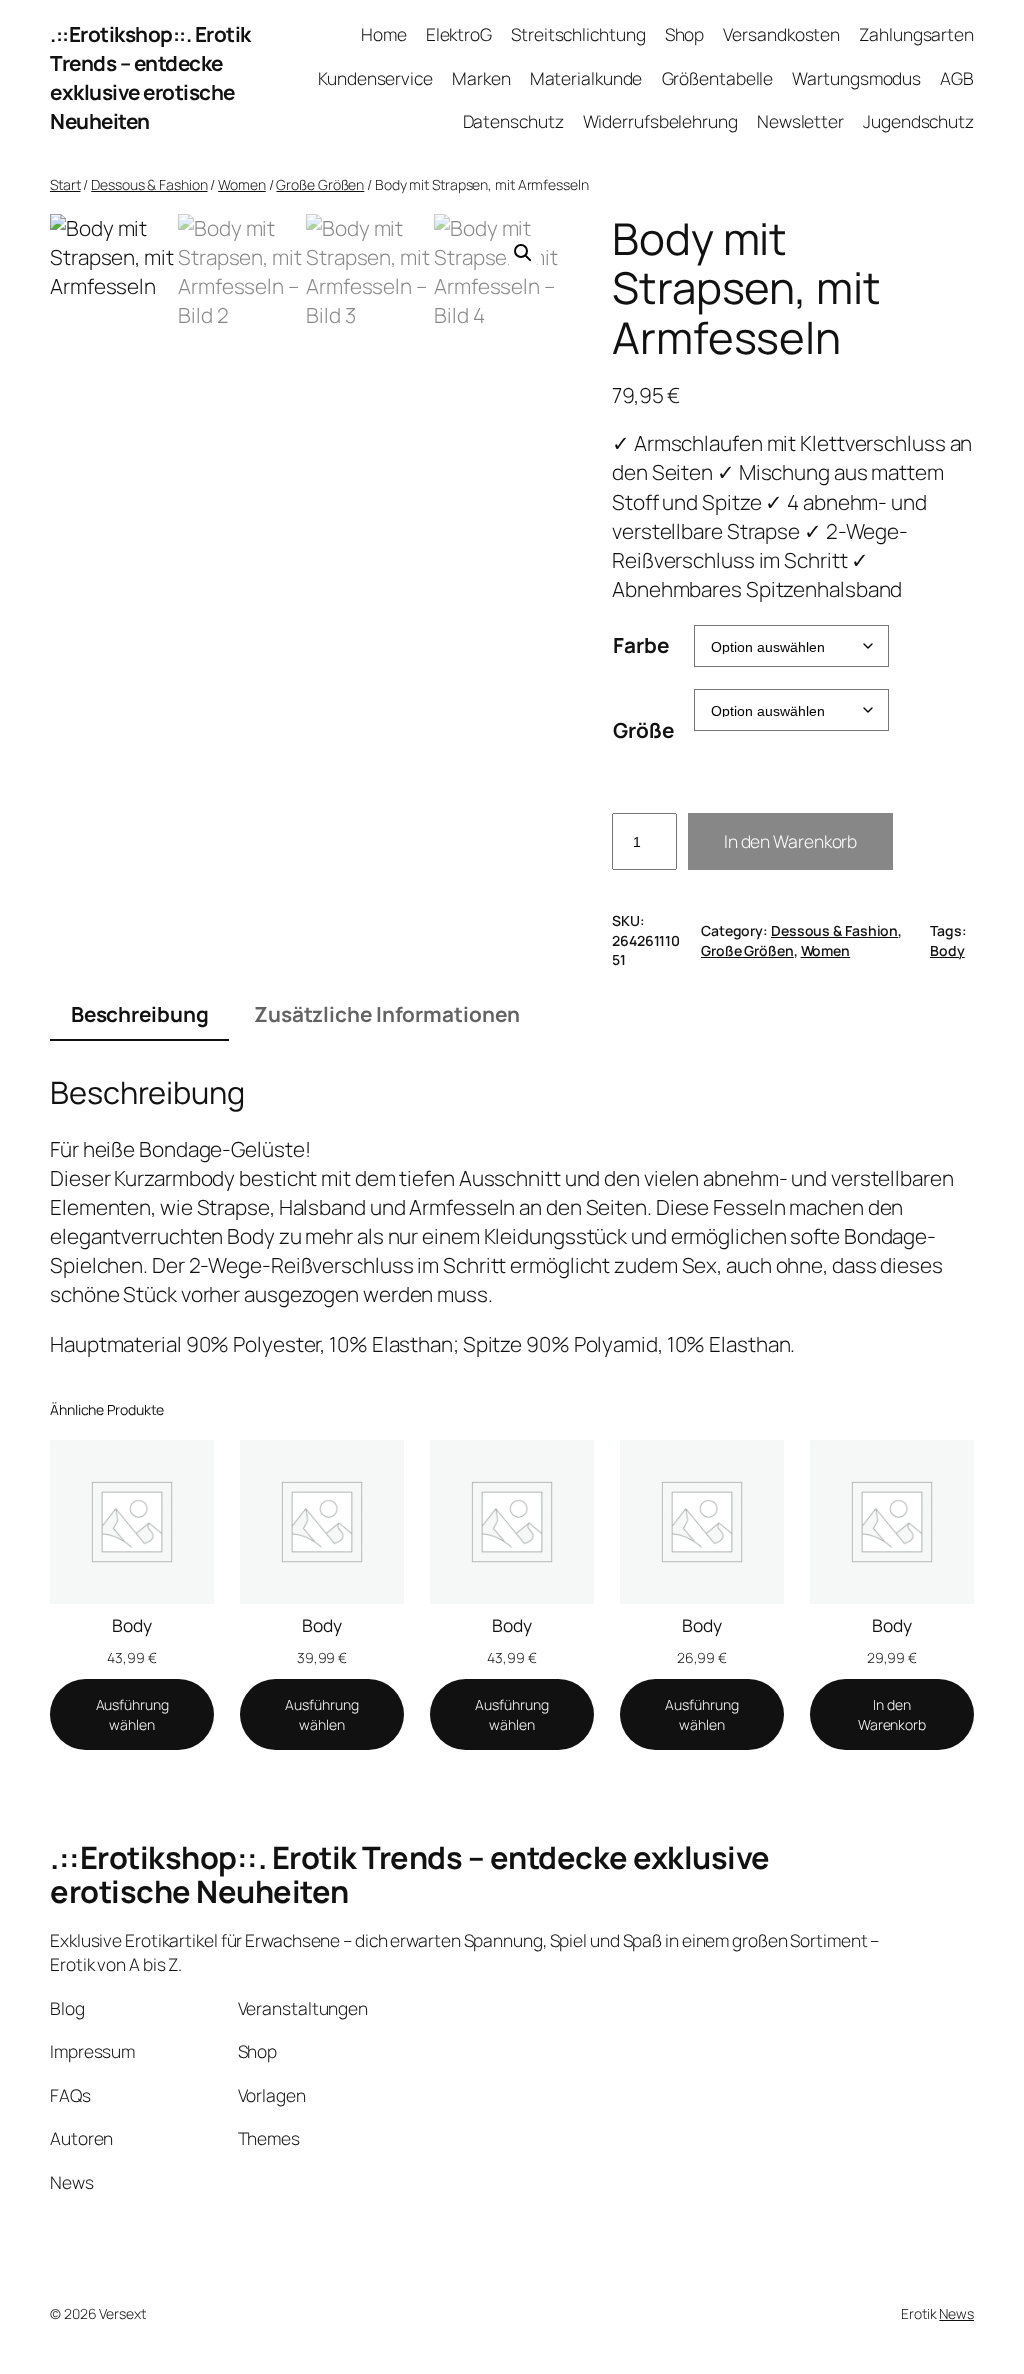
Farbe (641, 645)
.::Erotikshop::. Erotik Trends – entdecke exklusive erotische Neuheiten (150, 77)
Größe (643, 730)
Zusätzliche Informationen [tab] (387, 1014)
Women (242, 184)
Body (947, 950)
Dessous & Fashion (149, 184)
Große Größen (320, 184)
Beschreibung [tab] (140, 1014)
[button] (523, 253)
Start (65, 184)
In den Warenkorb (790, 841)
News (956, 2313)
